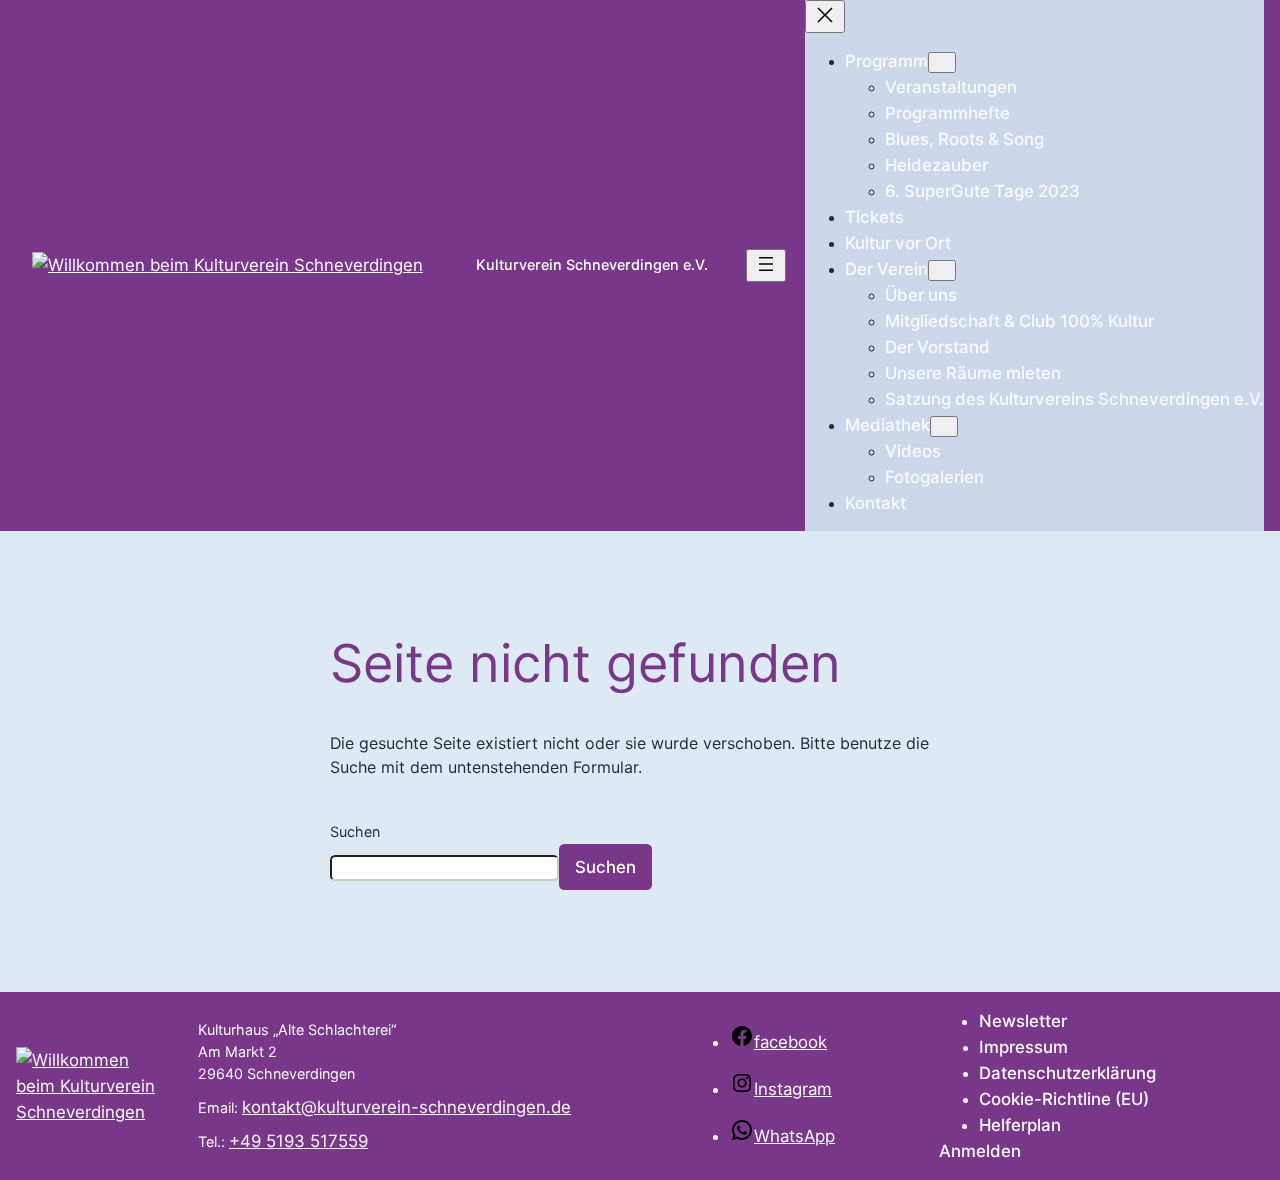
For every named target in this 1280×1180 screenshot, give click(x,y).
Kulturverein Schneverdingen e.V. (592, 264)
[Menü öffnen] (766, 265)
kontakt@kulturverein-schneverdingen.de (406, 1107)
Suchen (355, 831)
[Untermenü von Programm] (942, 62)
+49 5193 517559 (298, 1141)
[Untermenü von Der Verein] (942, 270)
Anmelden (980, 1151)
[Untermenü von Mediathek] (944, 426)
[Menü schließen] (825, 16)
